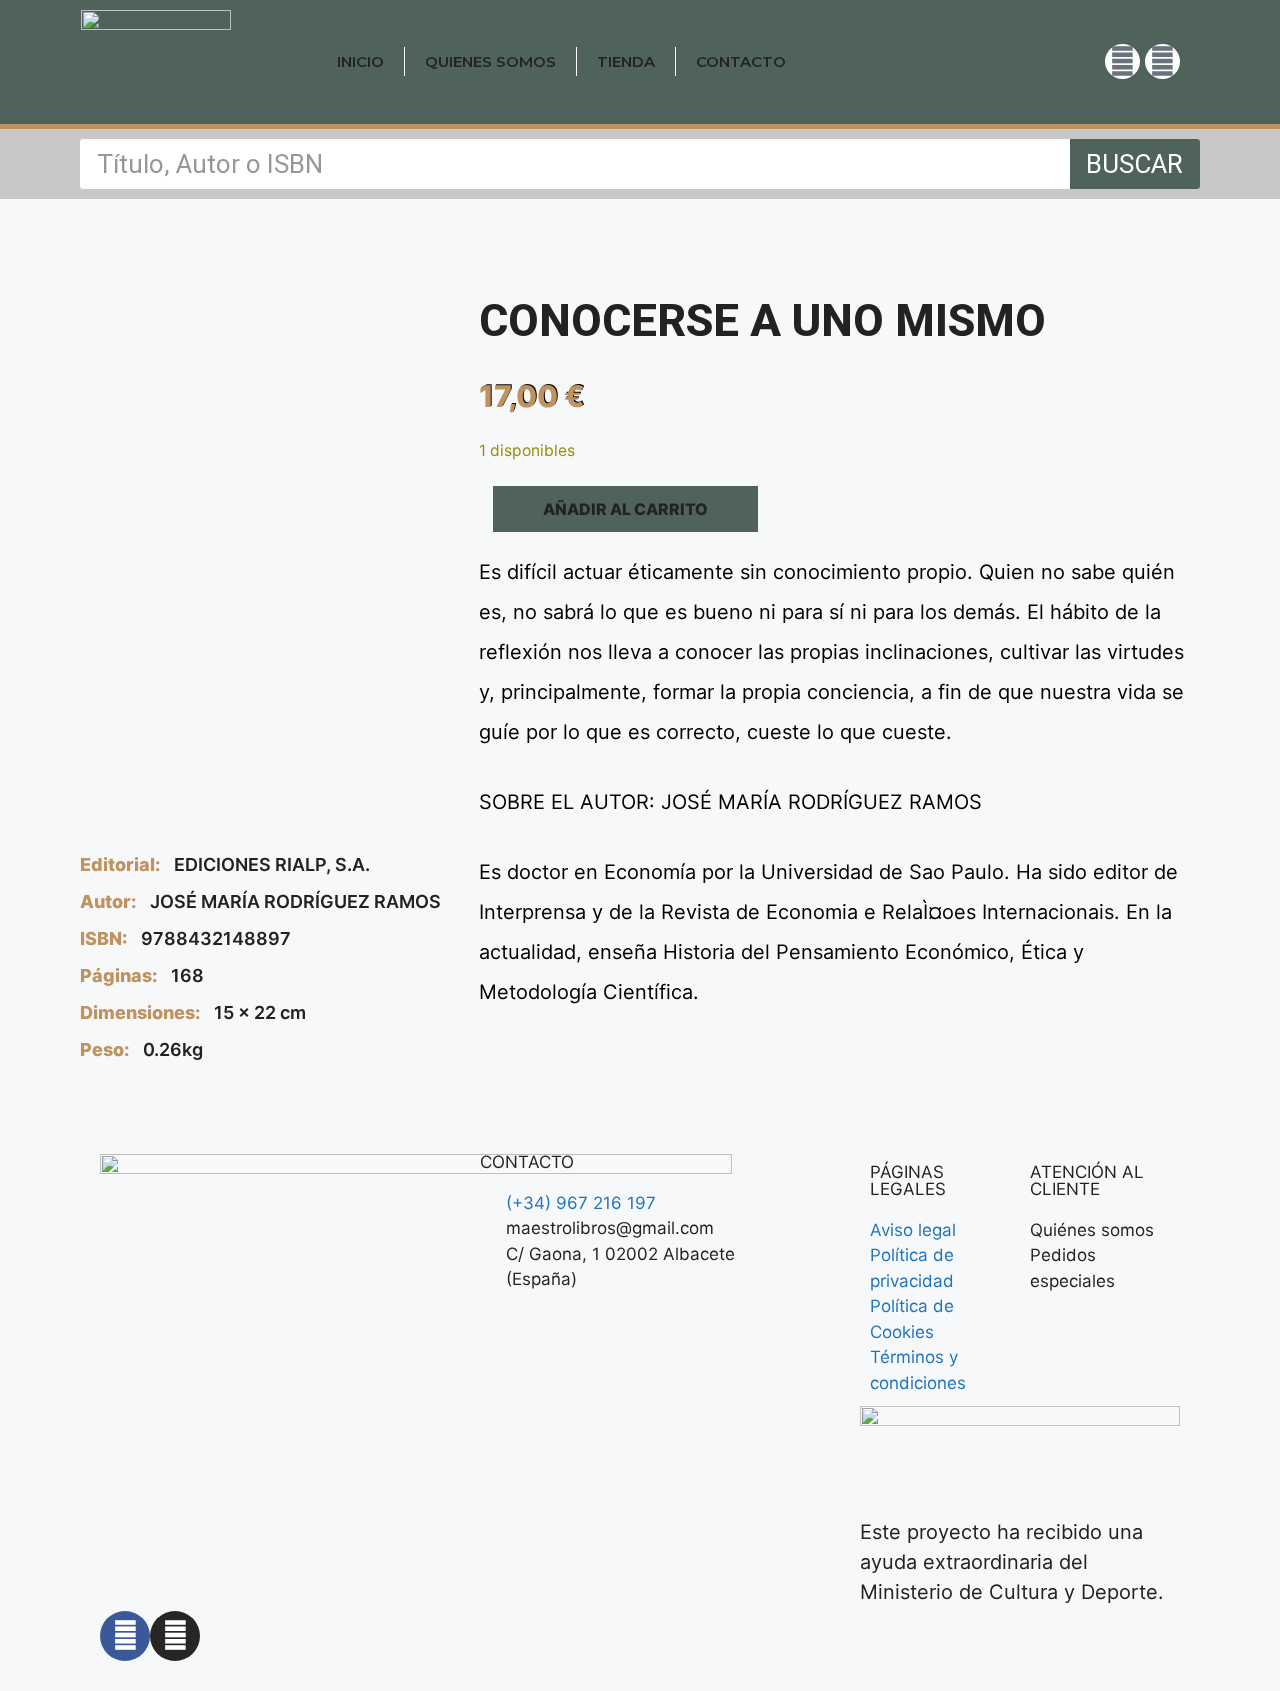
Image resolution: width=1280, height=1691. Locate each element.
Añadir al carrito (625, 509)
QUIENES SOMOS (490, 61)
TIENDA (626, 61)
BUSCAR (1134, 164)
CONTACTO (741, 61)
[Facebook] (1162, 61)
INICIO (360, 61)
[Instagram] (1122, 61)
